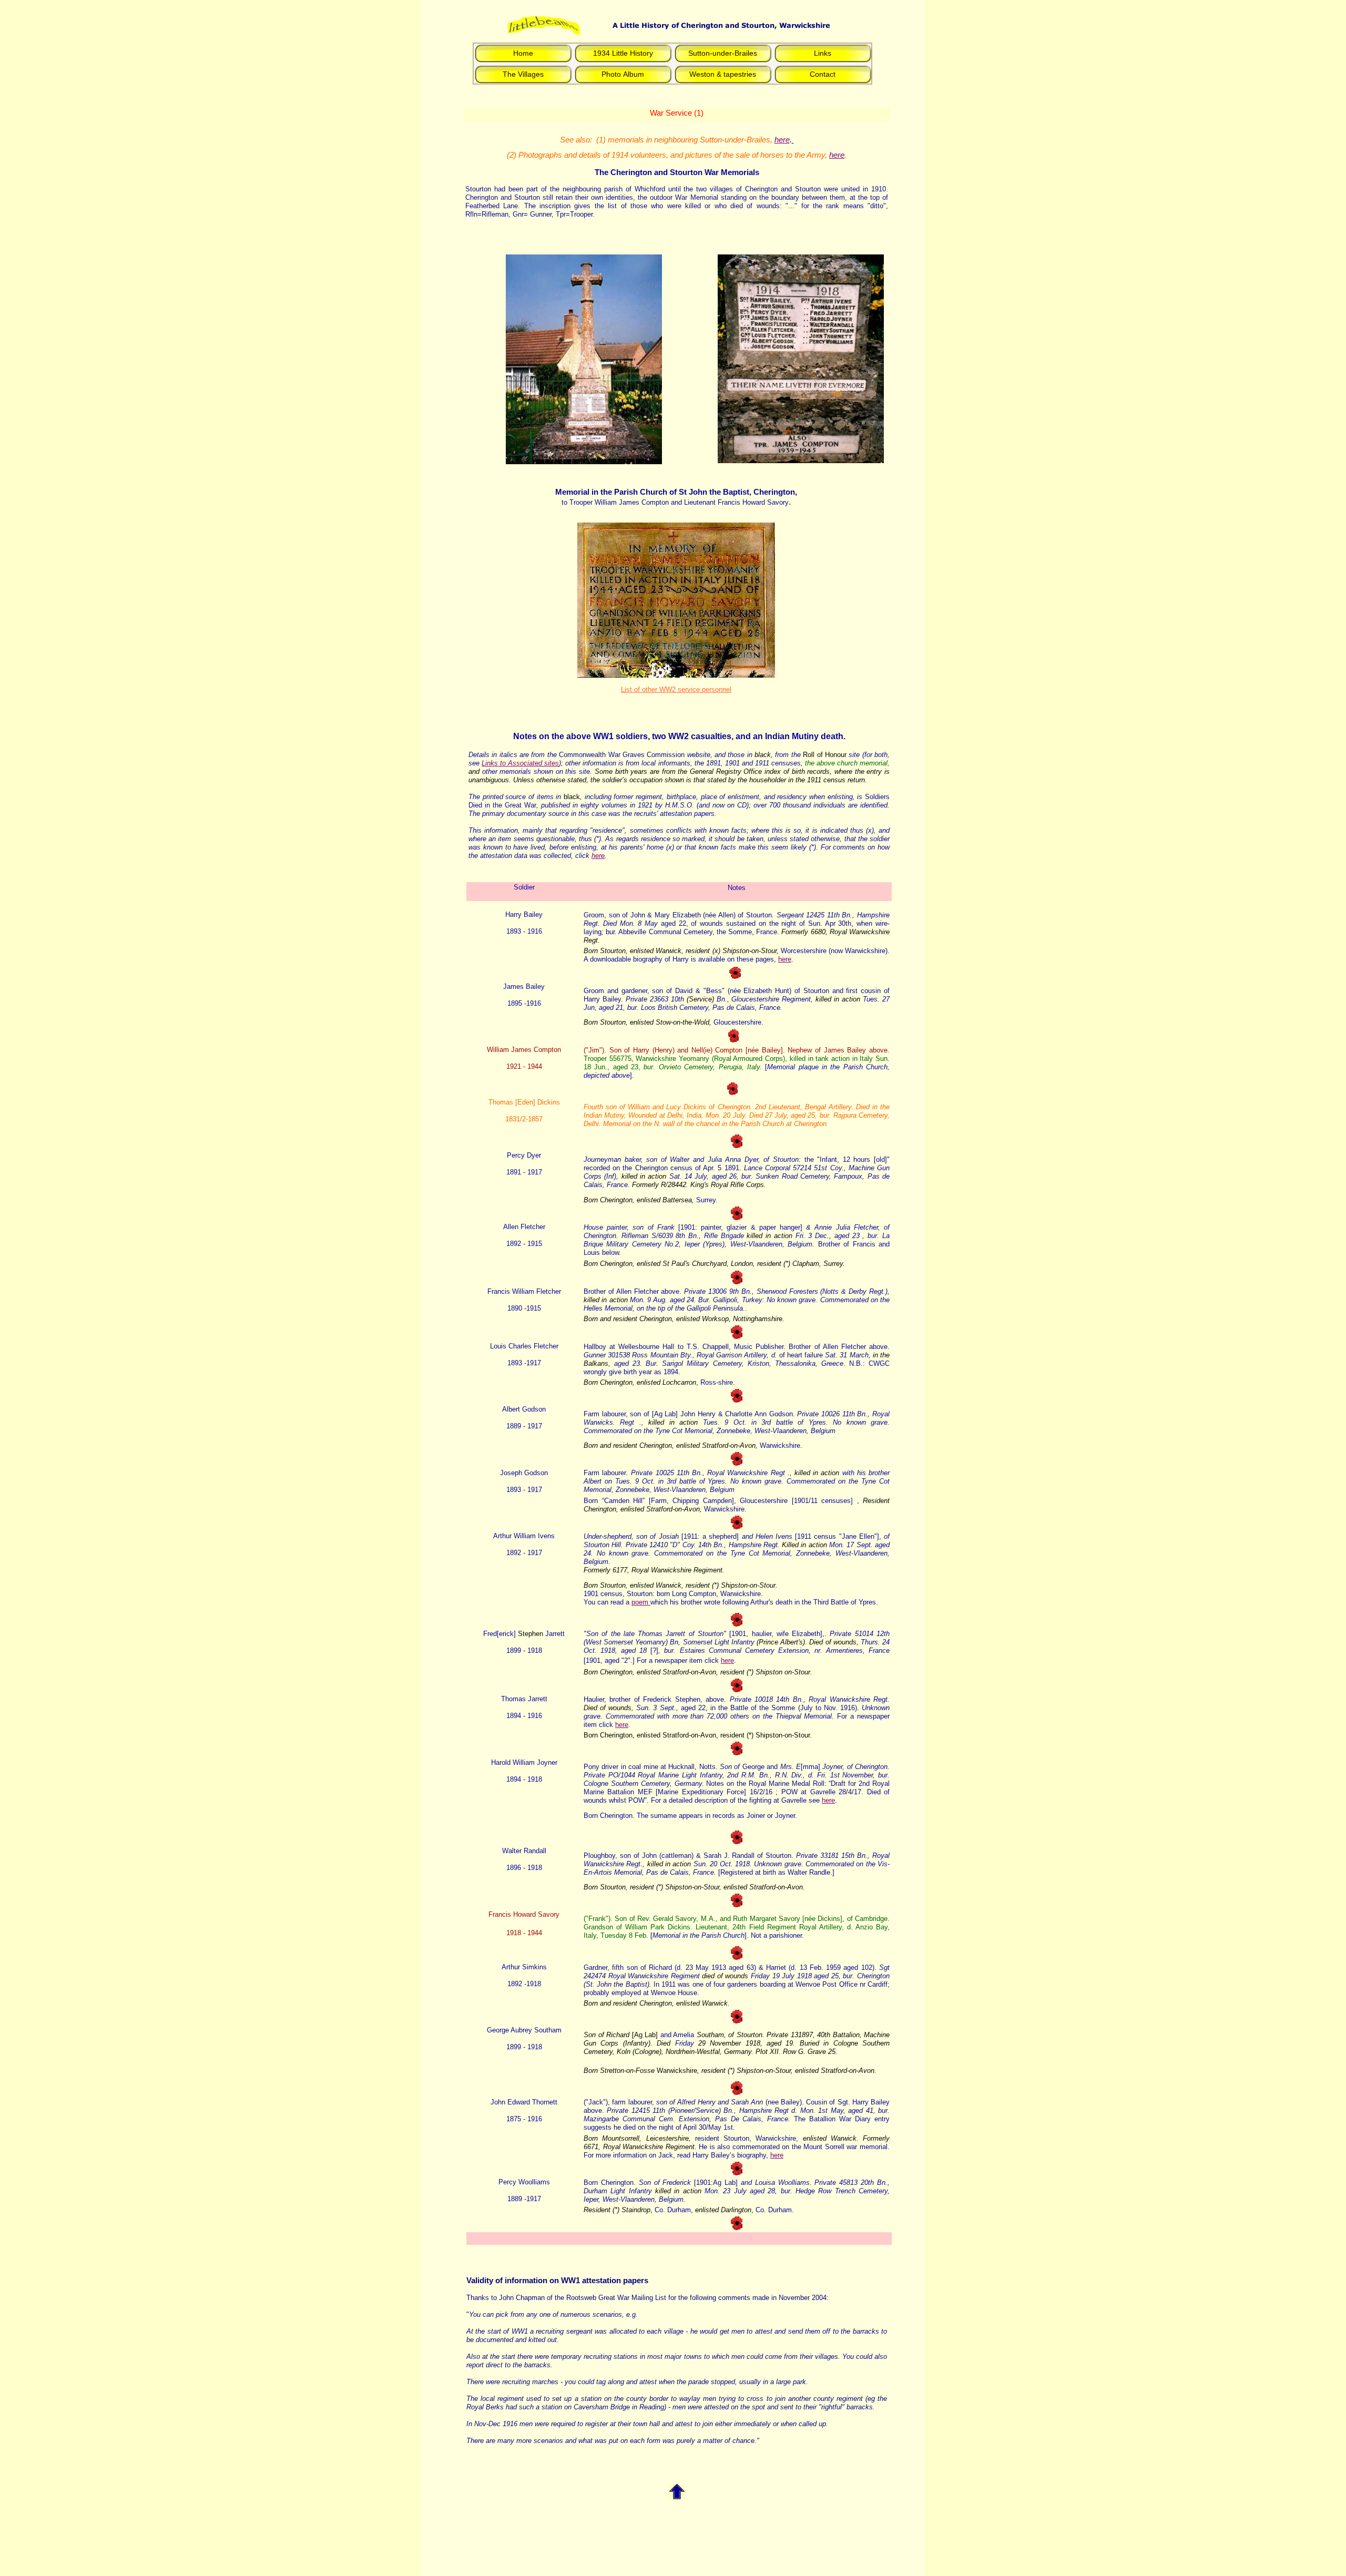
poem (640, 1602)
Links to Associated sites (520, 763)
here (782, 140)
